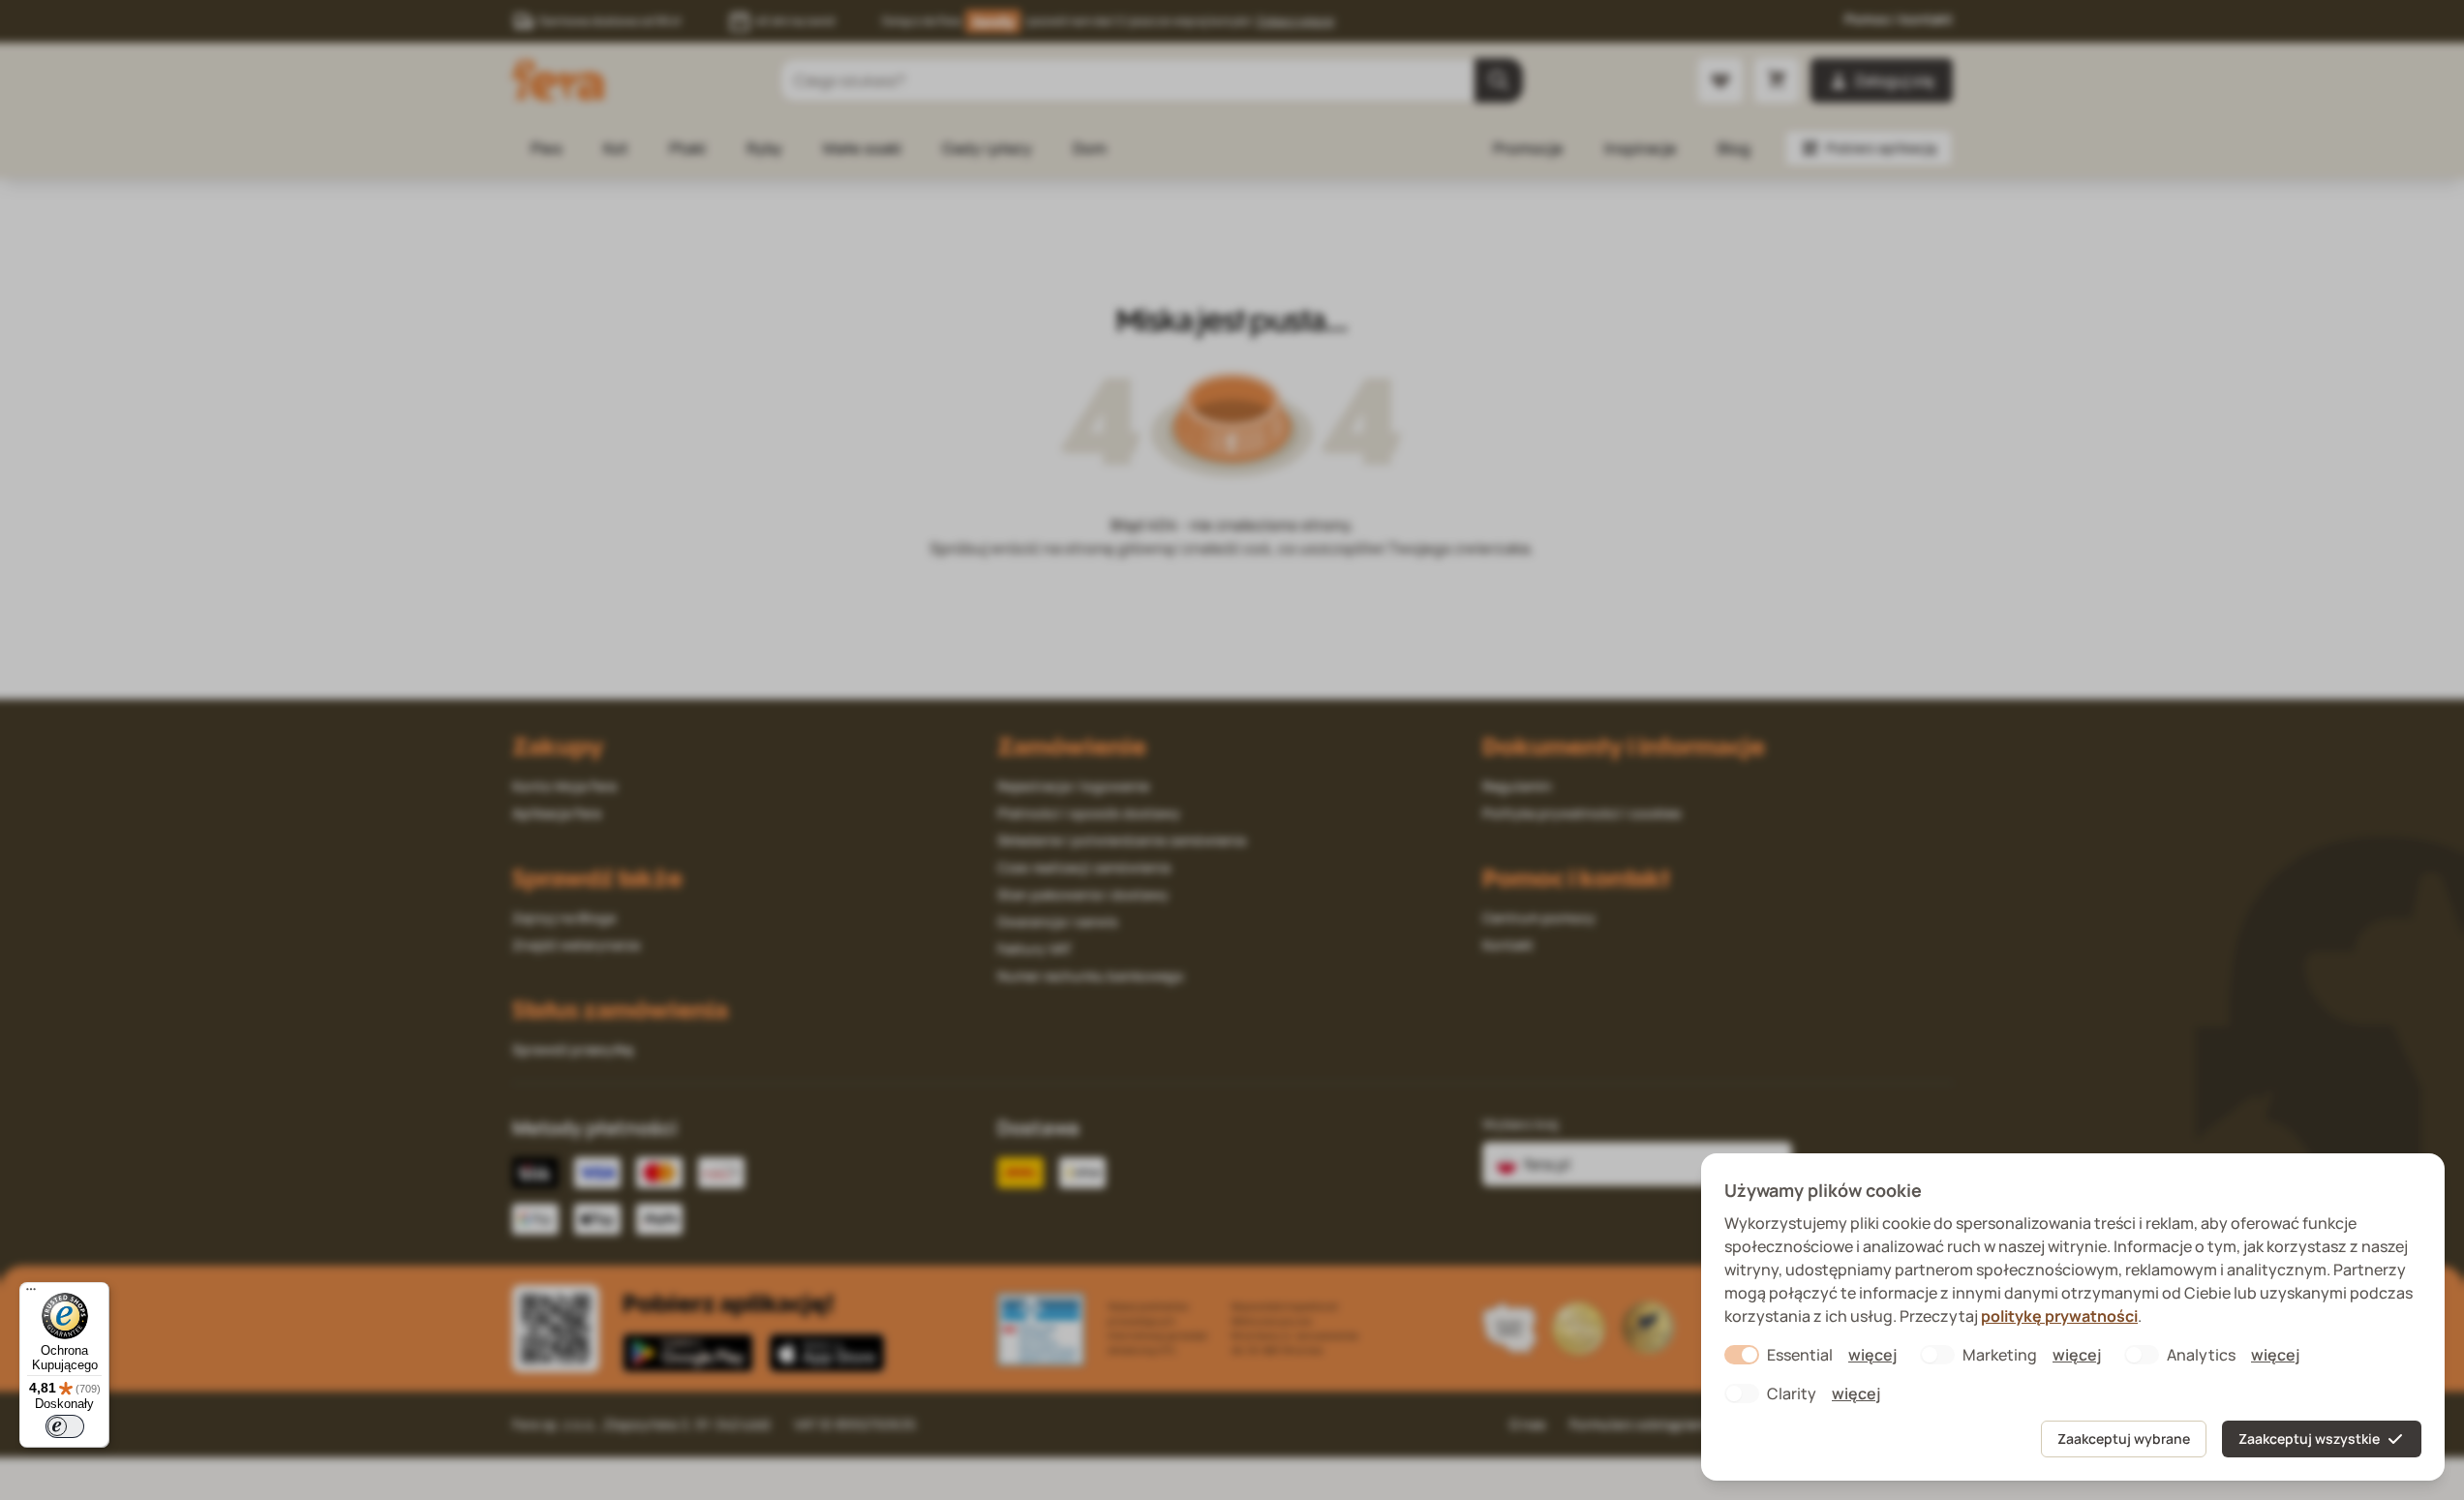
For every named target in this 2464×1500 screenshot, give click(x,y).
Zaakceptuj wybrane (2124, 1439)
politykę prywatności (2059, 1316)
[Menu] (31, 1294)
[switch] (65, 1426)
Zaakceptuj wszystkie (2309, 1439)
